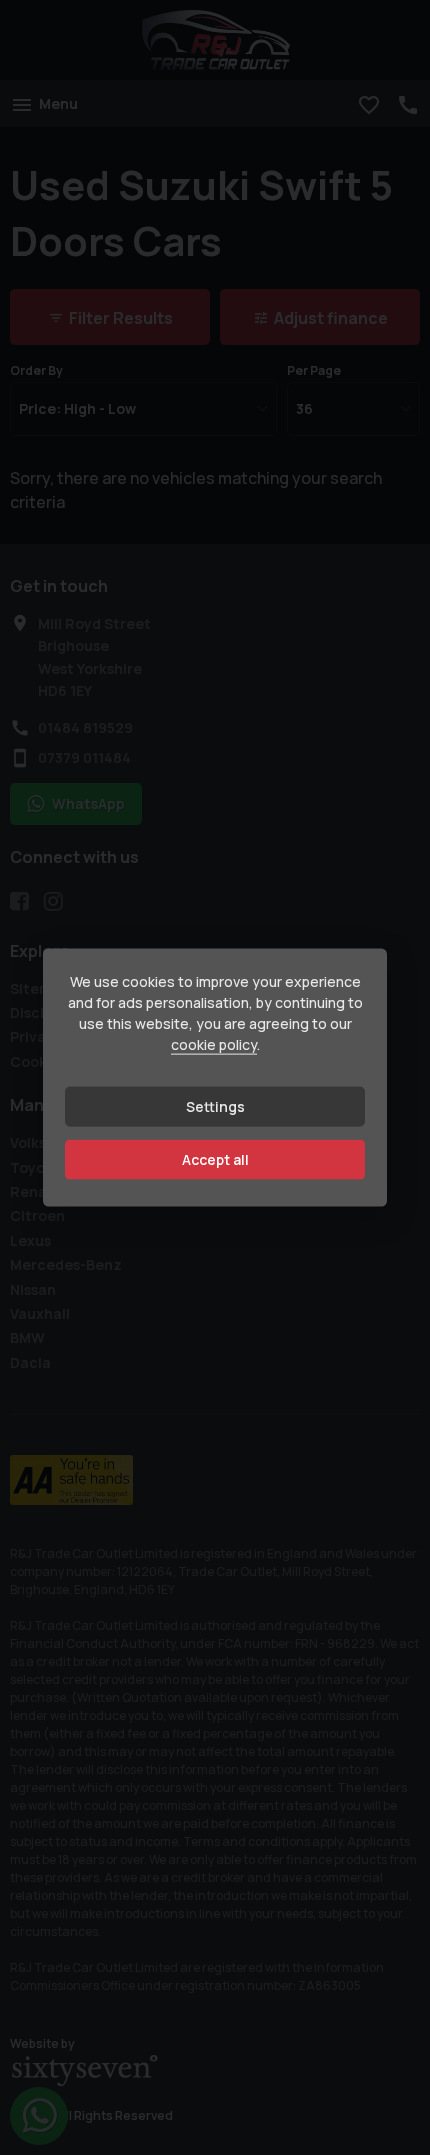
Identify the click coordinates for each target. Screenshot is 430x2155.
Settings (215, 1106)
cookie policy (214, 1044)
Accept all (215, 1159)
